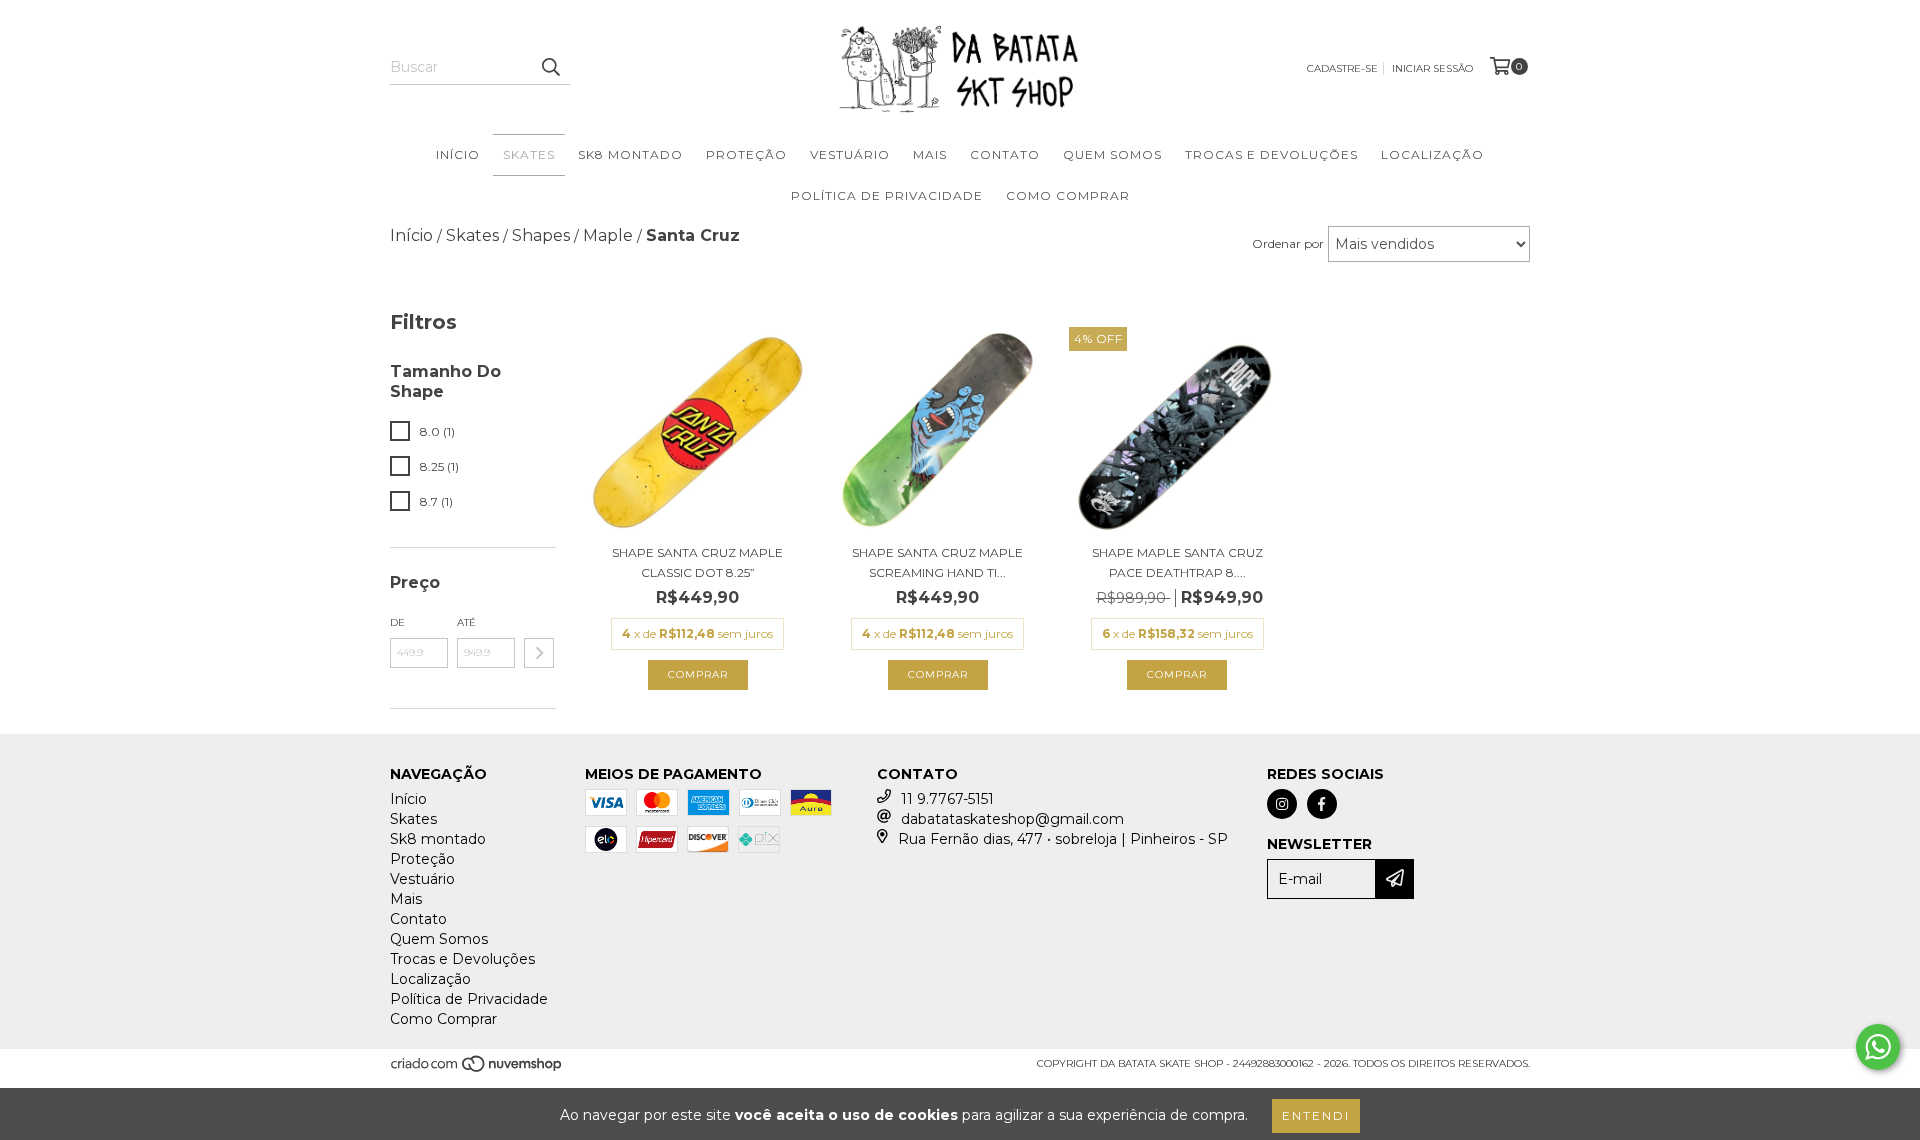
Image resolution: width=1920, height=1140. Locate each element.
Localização (1432, 154)
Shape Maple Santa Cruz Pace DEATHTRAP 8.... (1177, 562)
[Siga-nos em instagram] (1282, 804)
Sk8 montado (630, 154)
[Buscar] (550, 67)
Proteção (746, 154)
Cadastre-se (1342, 68)
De (397, 622)
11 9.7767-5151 (947, 799)
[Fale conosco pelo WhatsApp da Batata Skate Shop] (1878, 1047)
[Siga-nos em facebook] (1322, 804)
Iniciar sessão (1432, 68)
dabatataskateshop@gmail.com (1012, 819)
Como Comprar (1068, 195)
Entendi (1316, 1115)
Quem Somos (1112, 154)
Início (458, 154)
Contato (1005, 154)
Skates (529, 154)
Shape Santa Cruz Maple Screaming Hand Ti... (937, 562)
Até (466, 622)
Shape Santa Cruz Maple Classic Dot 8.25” (697, 562)
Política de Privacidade (887, 195)
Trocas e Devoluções (1271, 154)
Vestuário (850, 154)
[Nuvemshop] (477, 1069)
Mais (930, 154)
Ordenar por (1288, 243)
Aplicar (539, 653)
